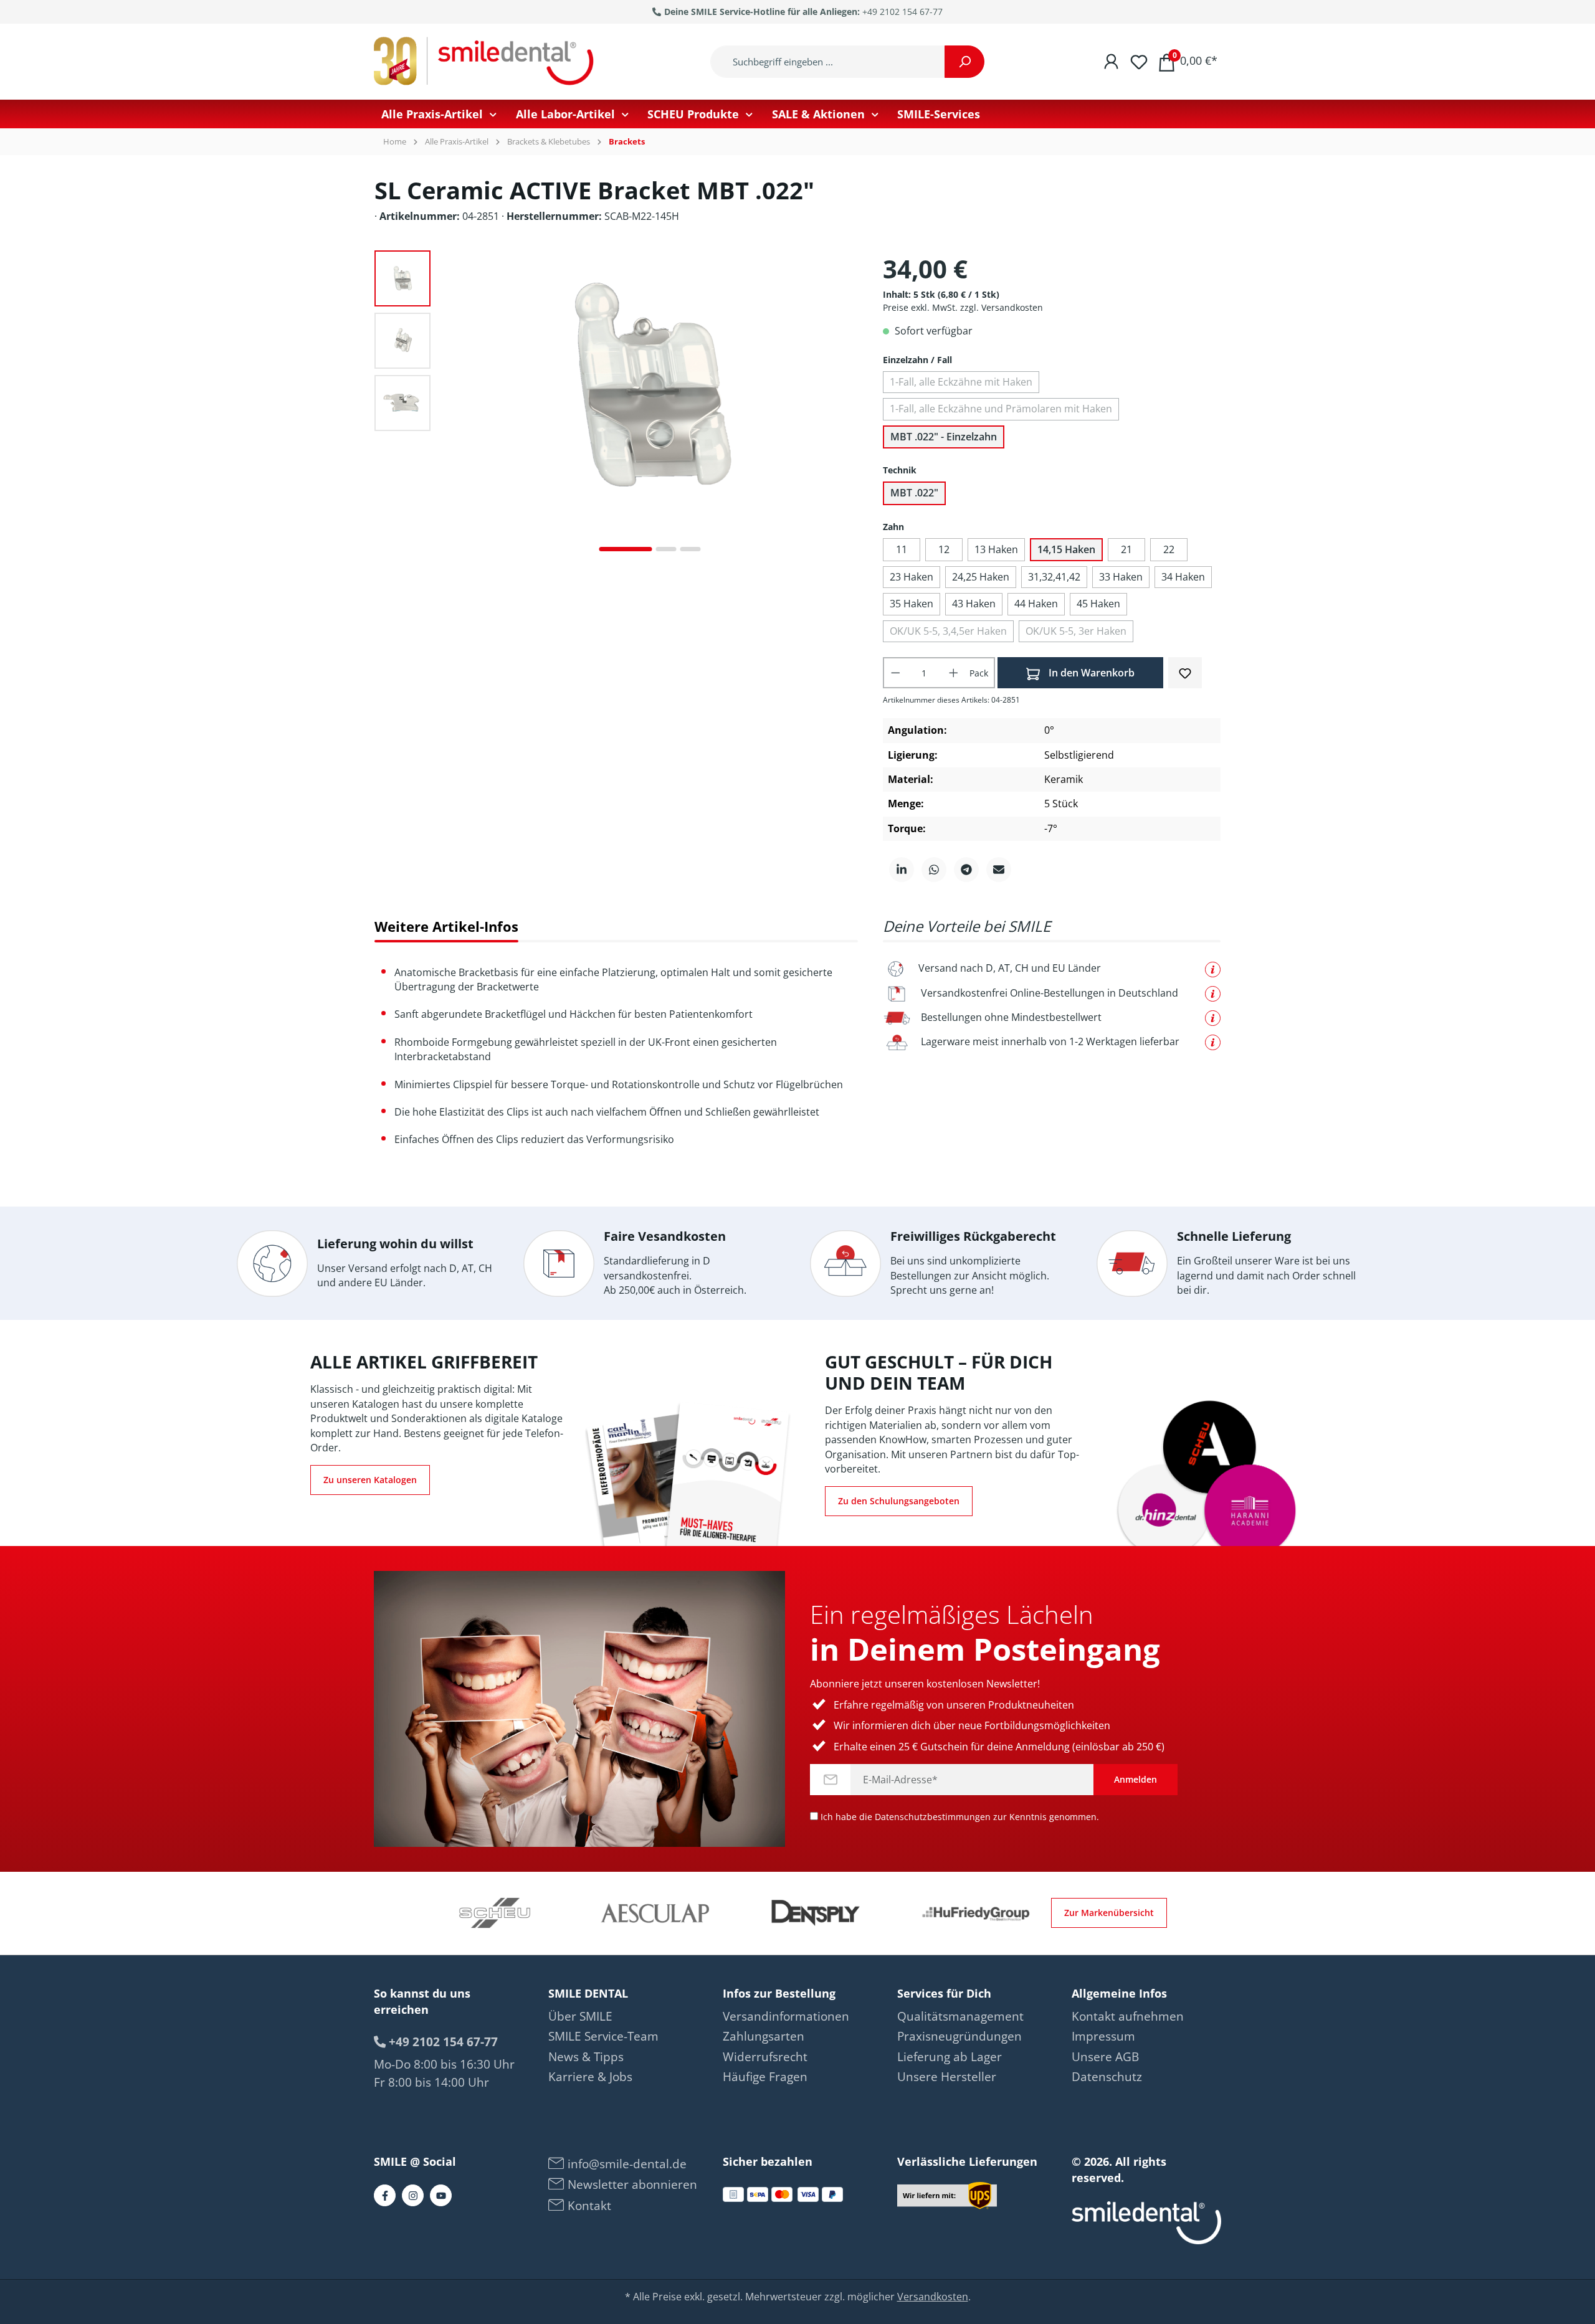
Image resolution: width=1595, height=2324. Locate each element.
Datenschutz (1107, 2077)
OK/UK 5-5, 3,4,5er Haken (948, 631)
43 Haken (974, 604)
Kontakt (588, 2206)
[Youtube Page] (441, 2195)
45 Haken (1098, 604)
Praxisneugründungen (959, 2036)
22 (1169, 549)
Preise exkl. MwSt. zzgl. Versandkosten (963, 307)
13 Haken (996, 549)
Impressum (1103, 2036)
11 (902, 549)
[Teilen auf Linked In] (902, 870)
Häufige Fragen (765, 2077)
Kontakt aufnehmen (1128, 2016)
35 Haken (912, 604)
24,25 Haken (981, 577)
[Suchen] (964, 62)
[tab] (446, 927)
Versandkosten (933, 2297)
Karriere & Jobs (590, 2077)
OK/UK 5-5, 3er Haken (1076, 631)
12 (944, 549)
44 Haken (1036, 604)
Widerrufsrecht (765, 2057)
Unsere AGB (1105, 2057)
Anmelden (1136, 1779)
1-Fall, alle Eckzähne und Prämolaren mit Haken (1001, 409)
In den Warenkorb (1090, 673)
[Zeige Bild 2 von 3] (666, 549)
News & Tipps (586, 2057)
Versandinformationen (786, 2016)
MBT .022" (914, 493)
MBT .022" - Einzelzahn (944, 437)
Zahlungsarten (764, 2036)
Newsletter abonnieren (631, 2184)
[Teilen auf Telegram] (966, 870)
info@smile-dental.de (626, 2164)
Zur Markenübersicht (1109, 1913)
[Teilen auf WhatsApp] (934, 870)
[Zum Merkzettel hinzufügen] (1185, 672)
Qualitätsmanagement (960, 2016)
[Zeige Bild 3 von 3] (691, 549)
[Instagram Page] (413, 2195)
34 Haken (1183, 577)
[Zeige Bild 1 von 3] (626, 549)
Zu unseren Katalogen (370, 1480)
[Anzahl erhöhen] (954, 673)
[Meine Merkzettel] (1139, 61)
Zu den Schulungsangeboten (899, 1501)
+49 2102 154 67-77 (902, 12)
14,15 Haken (1066, 549)
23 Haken (912, 577)
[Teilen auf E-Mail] (999, 870)
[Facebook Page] (385, 2195)
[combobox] (828, 62)
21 (1126, 549)
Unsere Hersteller (947, 2077)
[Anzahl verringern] (895, 673)
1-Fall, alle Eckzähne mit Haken (961, 382)
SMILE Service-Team (603, 2036)
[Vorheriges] (452, 406)
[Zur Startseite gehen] (486, 62)
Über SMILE (580, 2016)
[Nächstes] (848, 406)
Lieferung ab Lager (950, 2057)
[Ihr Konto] (1111, 61)
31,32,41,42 (1054, 577)
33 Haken (1121, 577)
